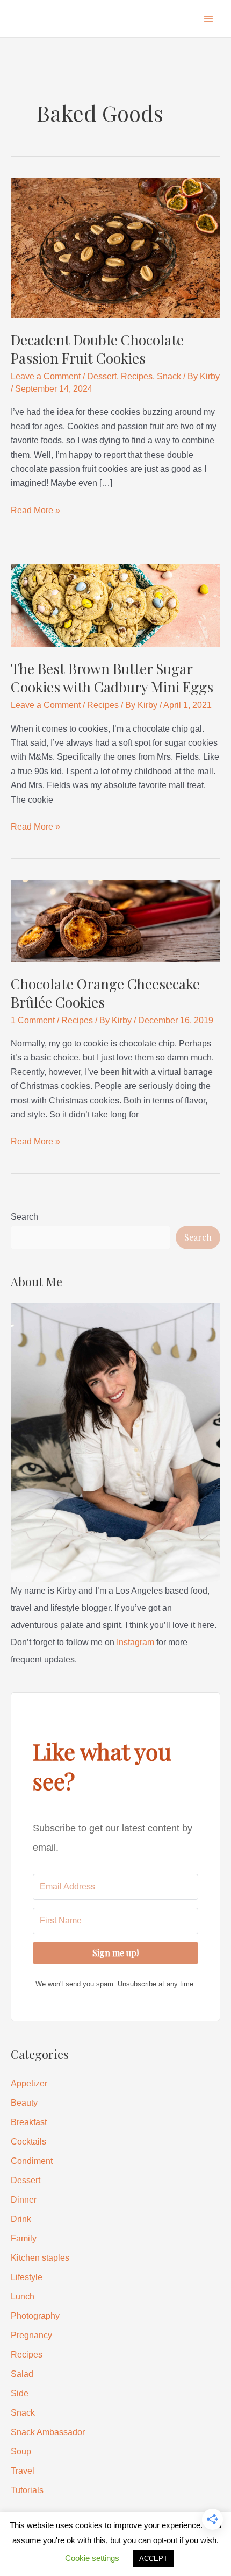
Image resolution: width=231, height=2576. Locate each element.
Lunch (23, 2297)
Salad (22, 2374)
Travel (23, 2471)
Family (24, 2238)
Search (24, 1217)
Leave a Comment (46, 376)
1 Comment (33, 1020)
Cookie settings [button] (92, 2558)
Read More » (35, 511)
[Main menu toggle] (208, 19)
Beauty (24, 2103)
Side (20, 2393)
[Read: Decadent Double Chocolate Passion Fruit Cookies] (115, 247)
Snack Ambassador (48, 2432)
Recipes (137, 376)
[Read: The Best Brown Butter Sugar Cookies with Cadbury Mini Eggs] (115, 604)
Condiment (32, 2161)
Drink (21, 2219)
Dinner (24, 2200)
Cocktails (28, 2142)
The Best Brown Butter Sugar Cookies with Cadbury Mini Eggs (112, 678)
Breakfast (29, 2122)
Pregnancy (31, 2335)
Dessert (102, 376)
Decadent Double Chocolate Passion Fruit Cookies (97, 349)
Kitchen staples (40, 2258)
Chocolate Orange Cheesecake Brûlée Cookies (105, 993)
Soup (21, 2451)
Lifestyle (27, 2277)
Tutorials (27, 2490)
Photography (35, 2316)
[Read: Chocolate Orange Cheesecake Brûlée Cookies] (115, 920)
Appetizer (29, 2083)
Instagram (135, 1642)
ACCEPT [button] (153, 2559)
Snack (169, 376)
